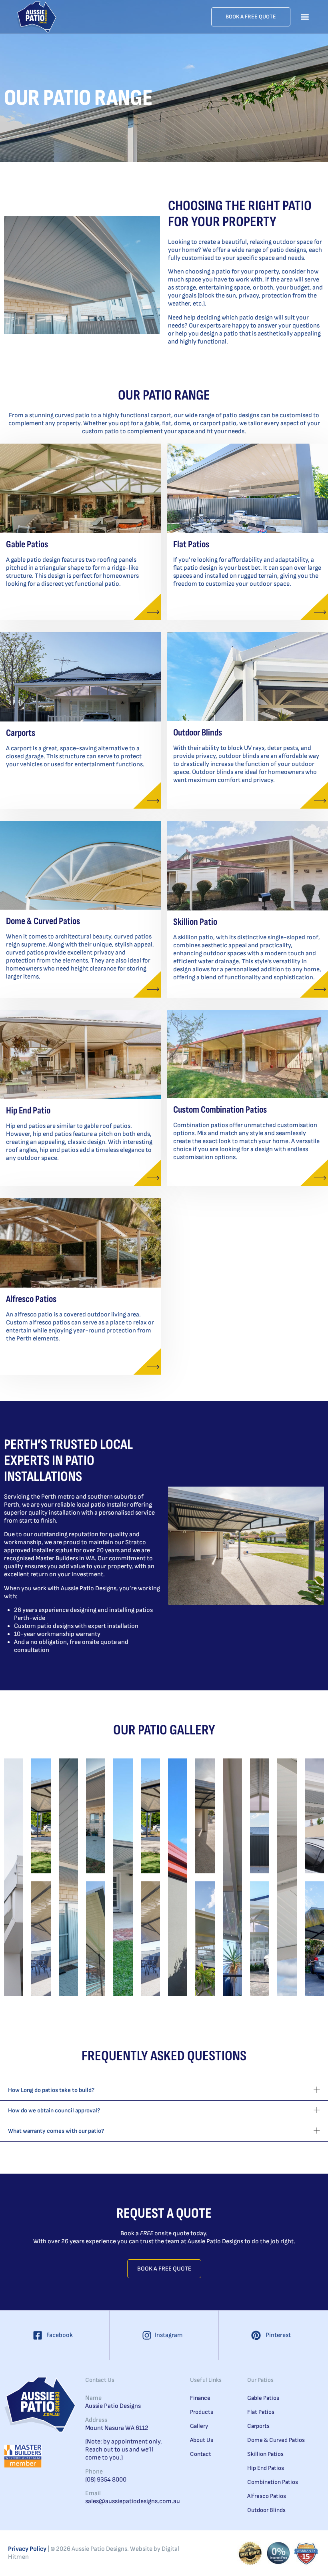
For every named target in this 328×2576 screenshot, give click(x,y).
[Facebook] (38, 2335)
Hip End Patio (28, 1110)
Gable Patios (27, 544)
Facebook (60, 2335)
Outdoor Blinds (198, 732)
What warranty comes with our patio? (56, 2131)
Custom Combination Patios (220, 1110)
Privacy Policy (27, 2549)
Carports (21, 733)
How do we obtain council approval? (54, 2111)
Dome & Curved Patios (43, 921)
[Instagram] (147, 2335)
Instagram (169, 2335)
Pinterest (278, 2335)
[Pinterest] (256, 2335)
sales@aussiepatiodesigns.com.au (124, 2501)
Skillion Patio (195, 922)
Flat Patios (191, 544)
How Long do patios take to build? (51, 2090)
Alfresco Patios (31, 1299)
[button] (305, 17)
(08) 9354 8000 (106, 2480)
